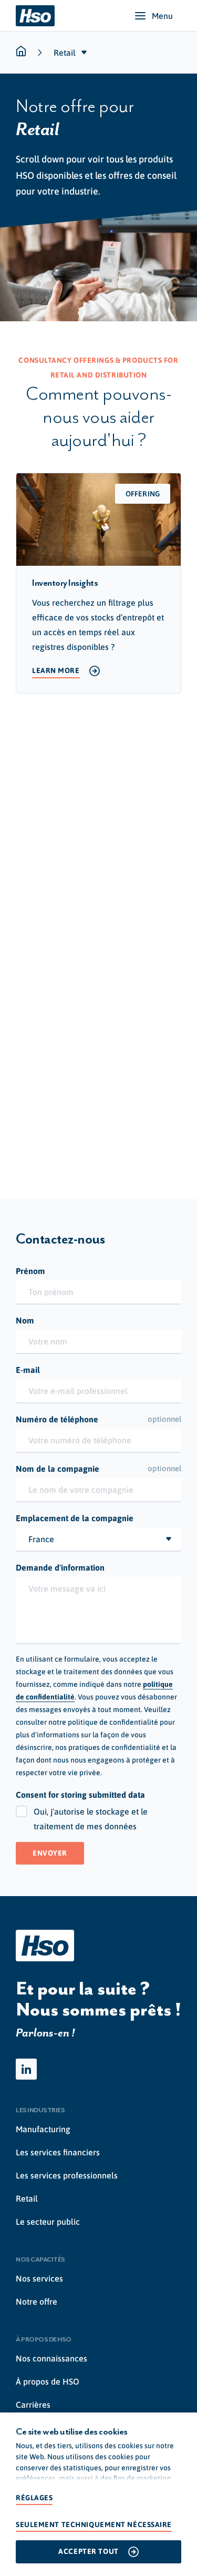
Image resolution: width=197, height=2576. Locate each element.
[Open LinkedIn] (26, 2069)
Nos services (39, 2278)
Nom (25, 1320)
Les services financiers (58, 2152)
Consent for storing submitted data (80, 1795)
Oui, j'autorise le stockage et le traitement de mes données (91, 1819)
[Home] (35, 16)
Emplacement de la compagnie (75, 1518)
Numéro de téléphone (98, 1419)
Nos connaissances (51, 2358)
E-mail (28, 1370)
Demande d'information (60, 1567)
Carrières (33, 2405)
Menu (162, 16)
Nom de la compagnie (98, 1469)
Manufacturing (43, 2129)
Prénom (30, 1271)
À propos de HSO (48, 2381)
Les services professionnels (67, 2175)
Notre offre (37, 2302)
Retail (27, 2198)
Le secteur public (48, 2222)
